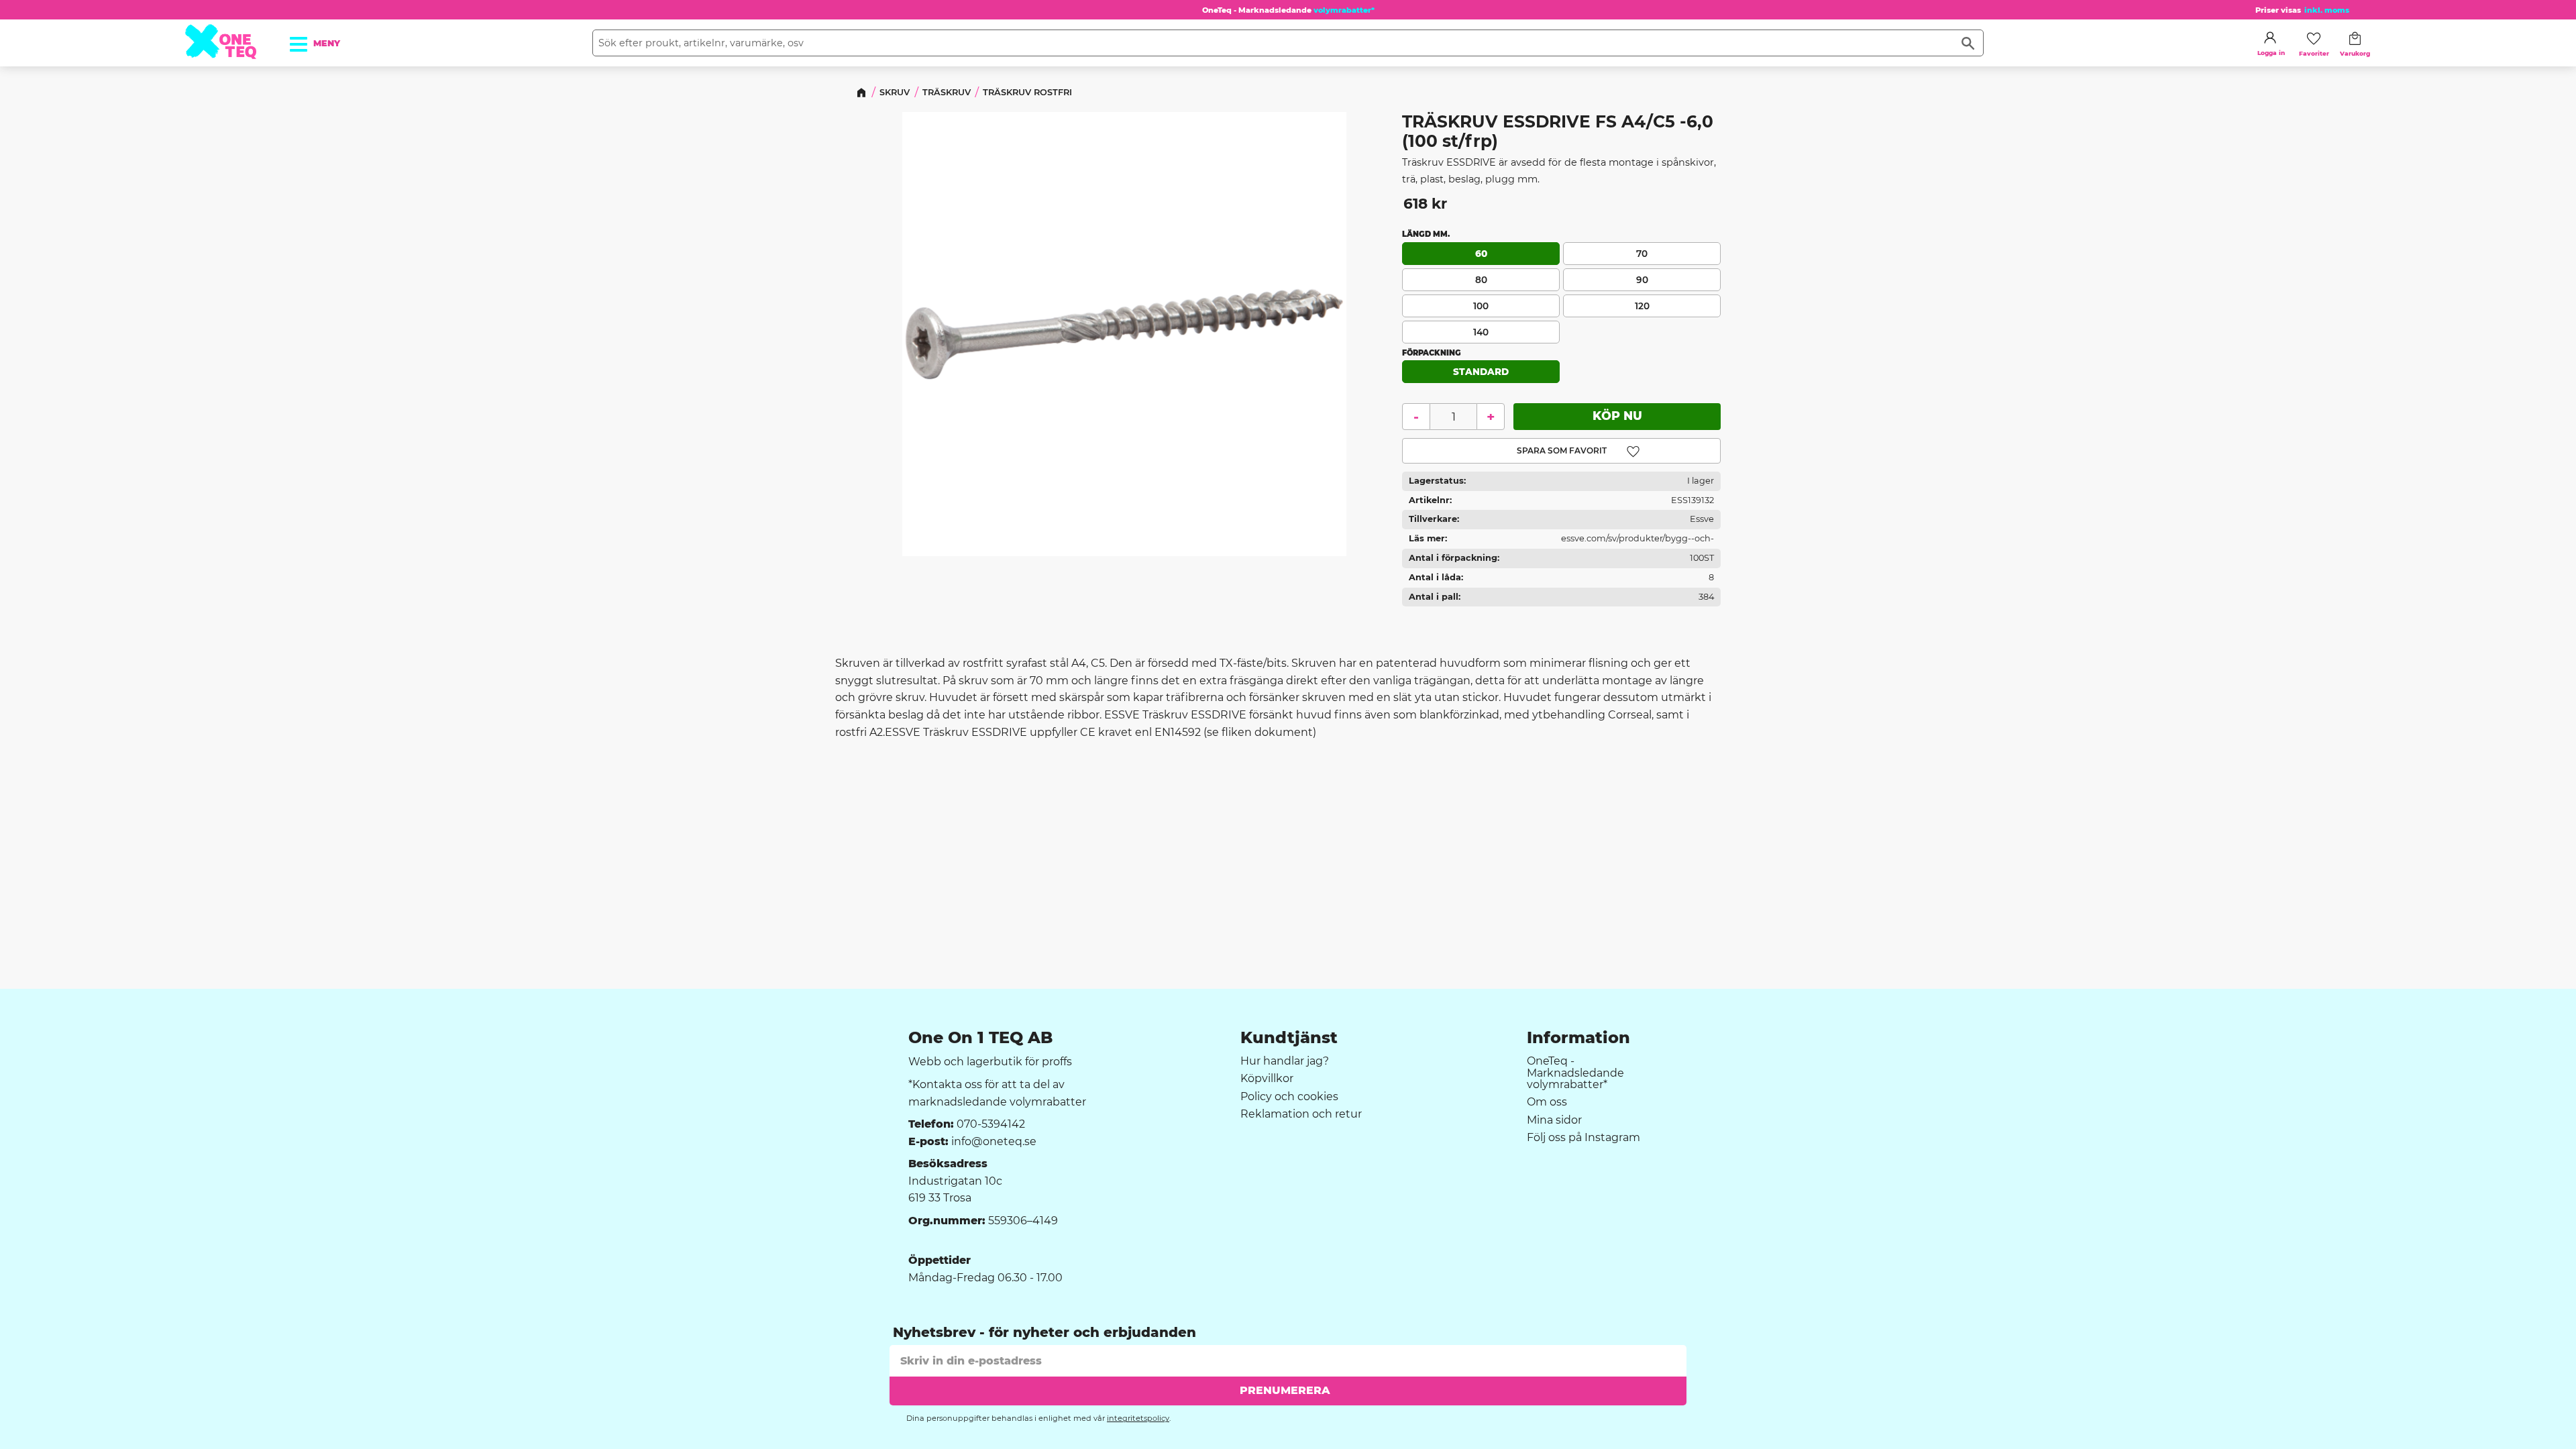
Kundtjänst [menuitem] (1289, 1038)
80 (1481, 279)
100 (1481, 305)
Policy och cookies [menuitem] (1289, 1097)
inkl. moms (2327, 10)
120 (1642, 305)
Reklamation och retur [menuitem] (1301, 1114)
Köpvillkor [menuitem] (1267, 1079)
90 (1642, 279)
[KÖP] (1617, 417)
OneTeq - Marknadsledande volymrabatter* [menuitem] (1575, 1073)
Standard (1481, 372)
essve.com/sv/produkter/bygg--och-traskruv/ (1638, 541)
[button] (306, 40)
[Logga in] (2270, 38)
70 (1642, 253)
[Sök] (1968, 43)
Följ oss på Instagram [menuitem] (1584, 1138)
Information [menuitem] (1578, 1038)
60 (1481, 253)
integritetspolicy (1138, 1418)
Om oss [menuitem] (1547, 1102)
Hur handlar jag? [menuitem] (1285, 1061)
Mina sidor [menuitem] (1554, 1120)
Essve (1702, 519)
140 (1481, 331)
